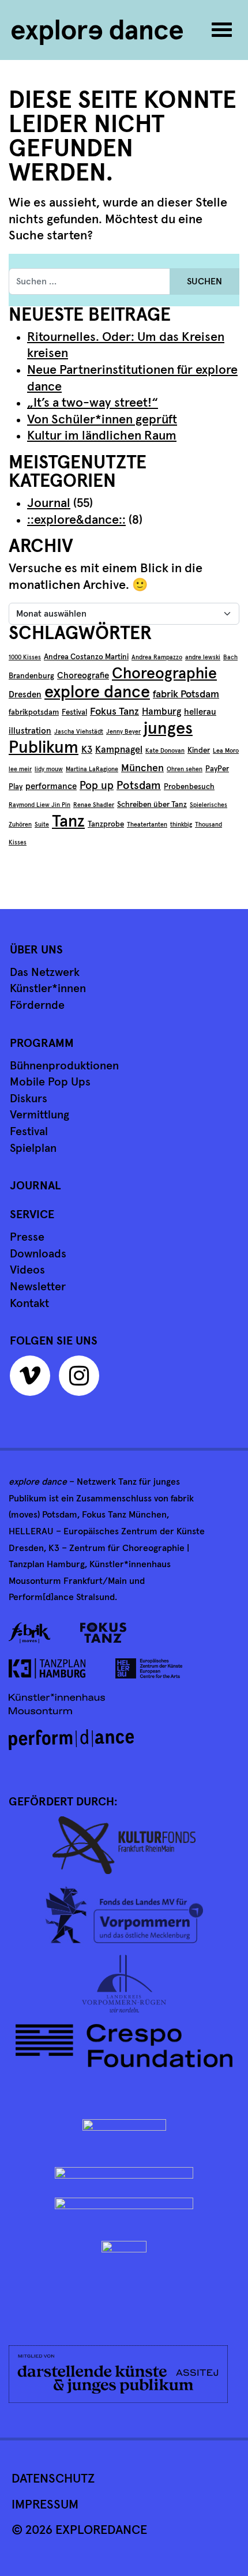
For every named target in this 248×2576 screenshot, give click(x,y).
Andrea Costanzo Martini (86, 657)
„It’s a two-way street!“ (93, 403)
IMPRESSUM (45, 2505)
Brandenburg (31, 676)
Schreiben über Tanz (152, 805)
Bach (230, 658)
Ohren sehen (185, 769)
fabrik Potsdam (186, 694)
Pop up (97, 786)
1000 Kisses (25, 658)
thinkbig (181, 825)
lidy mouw (49, 769)
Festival (74, 712)
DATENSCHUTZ (53, 2479)
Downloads (38, 1254)
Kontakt (29, 1304)
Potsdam (139, 786)
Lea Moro (226, 751)
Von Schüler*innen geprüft (102, 420)
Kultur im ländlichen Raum (102, 436)
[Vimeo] (33, 1380)
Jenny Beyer (123, 732)
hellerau (200, 712)
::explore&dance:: (76, 520)
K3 (87, 750)
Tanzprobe (106, 824)
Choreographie (164, 674)
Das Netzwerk (45, 972)
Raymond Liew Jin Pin (40, 805)
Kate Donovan (165, 751)
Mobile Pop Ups (50, 1082)
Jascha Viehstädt (79, 732)
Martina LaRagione (92, 769)
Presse (27, 1237)
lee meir (20, 769)
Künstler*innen (48, 989)
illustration (30, 731)
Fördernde (37, 1005)
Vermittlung (40, 1115)
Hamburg (161, 712)
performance (51, 786)
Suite (42, 825)
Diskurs (29, 1099)
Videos (27, 1270)
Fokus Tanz (114, 712)
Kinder (199, 750)
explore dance (97, 692)
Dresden (25, 695)
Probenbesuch (189, 787)
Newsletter (38, 1287)
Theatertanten (147, 825)
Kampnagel (119, 750)
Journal (49, 504)
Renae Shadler (94, 805)
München (142, 768)
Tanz (68, 822)
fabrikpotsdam (34, 712)
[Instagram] (82, 1380)
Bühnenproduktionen (64, 1066)
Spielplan (33, 1148)
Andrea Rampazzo (157, 658)
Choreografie (83, 676)
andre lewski (203, 658)
